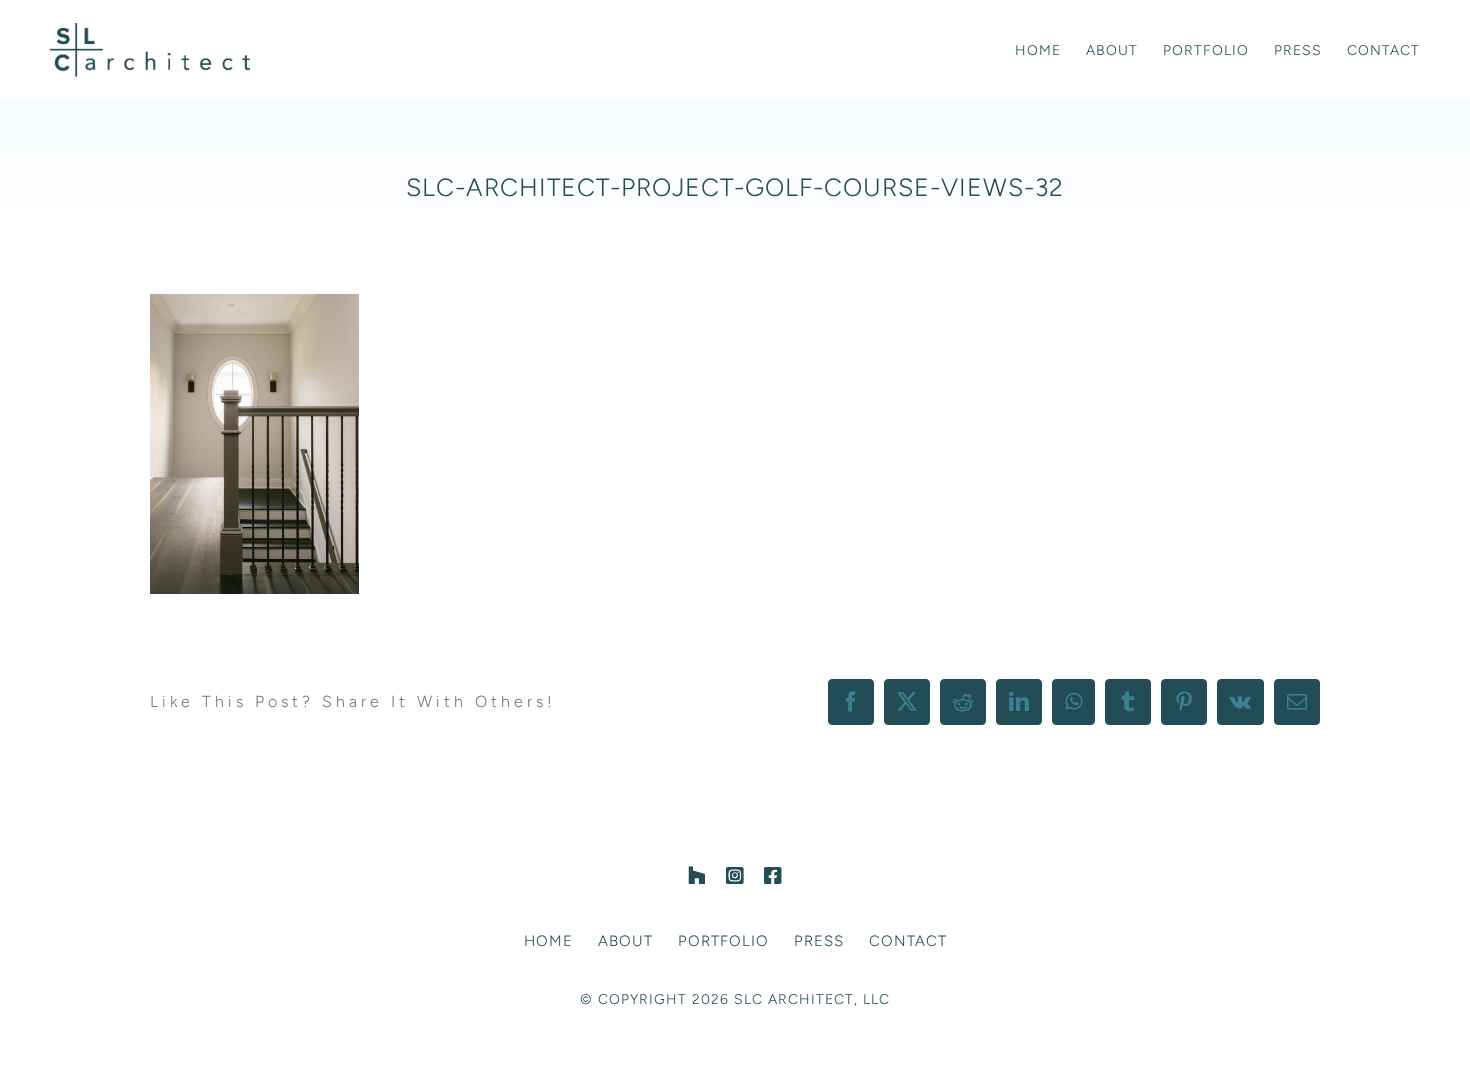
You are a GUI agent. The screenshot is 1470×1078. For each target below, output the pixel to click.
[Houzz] (697, 876)
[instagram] (735, 876)
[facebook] (773, 876)
